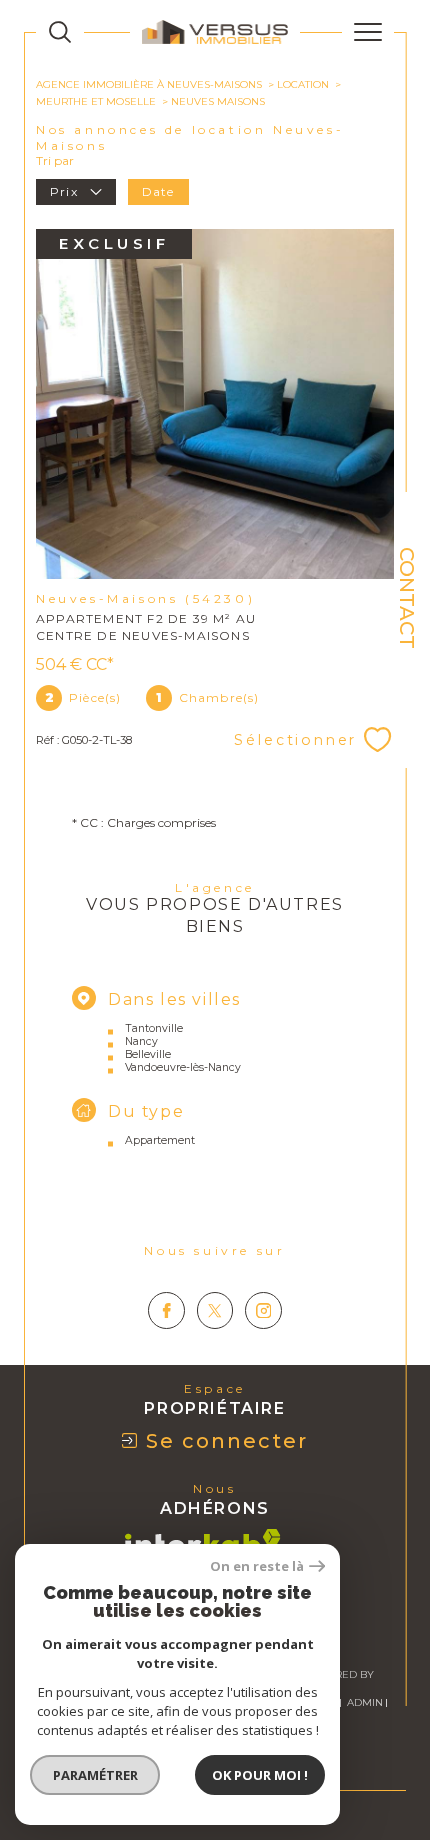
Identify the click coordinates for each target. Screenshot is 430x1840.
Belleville (148, 1054)
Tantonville (154, 1028)
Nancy (141, 1041)
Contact (407, 598)
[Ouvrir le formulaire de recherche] (60, 32)
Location (303, 84)
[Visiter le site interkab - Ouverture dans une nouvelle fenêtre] (203, 1542)
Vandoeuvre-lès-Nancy (183, 1067)
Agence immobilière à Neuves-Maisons (149, 84)
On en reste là (257, 1566)
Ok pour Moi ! (260, 1775)
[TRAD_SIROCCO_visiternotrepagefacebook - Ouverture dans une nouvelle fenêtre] (166, 1310)
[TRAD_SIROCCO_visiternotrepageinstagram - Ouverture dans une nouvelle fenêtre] (263, 1310)
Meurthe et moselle (96, 101)
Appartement (160, 1140)
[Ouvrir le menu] (368, 32)
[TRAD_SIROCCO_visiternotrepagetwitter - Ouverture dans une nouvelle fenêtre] (215, 1310)
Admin (365, 1702)
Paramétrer (95, 1775)
